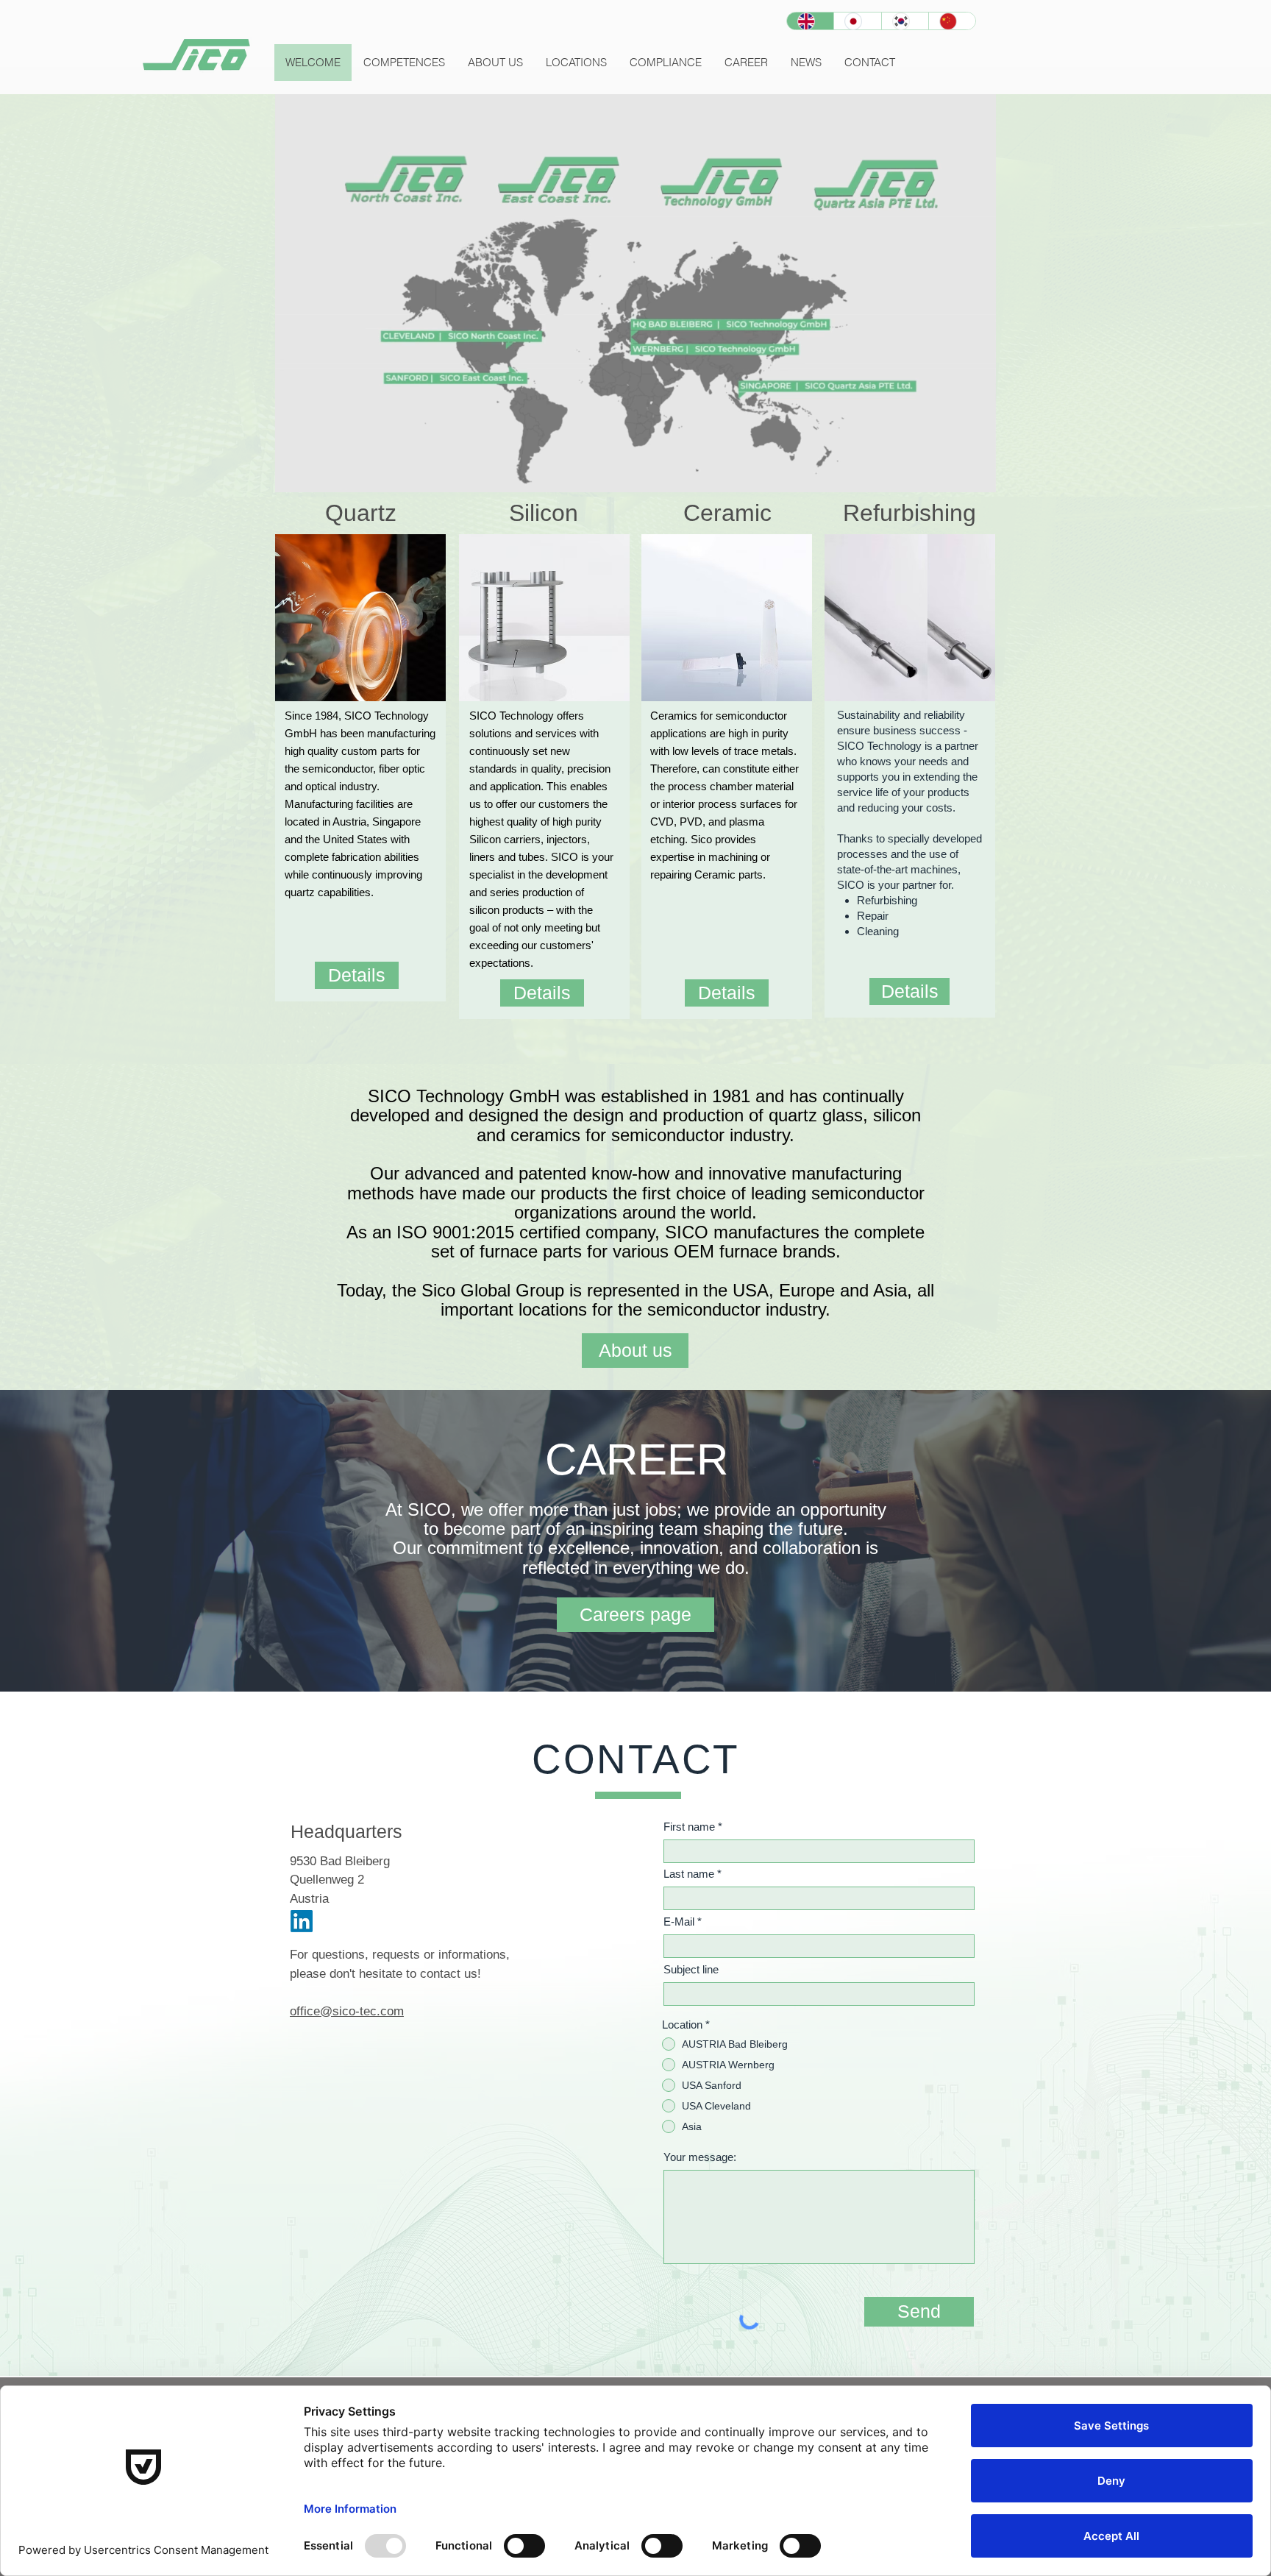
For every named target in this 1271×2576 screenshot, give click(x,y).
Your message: (700, 2157)
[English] (810, 21)
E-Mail (679, 1922)
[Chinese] (952, 21)
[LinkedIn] (302, 1921)
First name (689, 1827)
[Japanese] (857, 21)
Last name (689, 1874)
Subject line (691, 1969)
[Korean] (905, 21)
